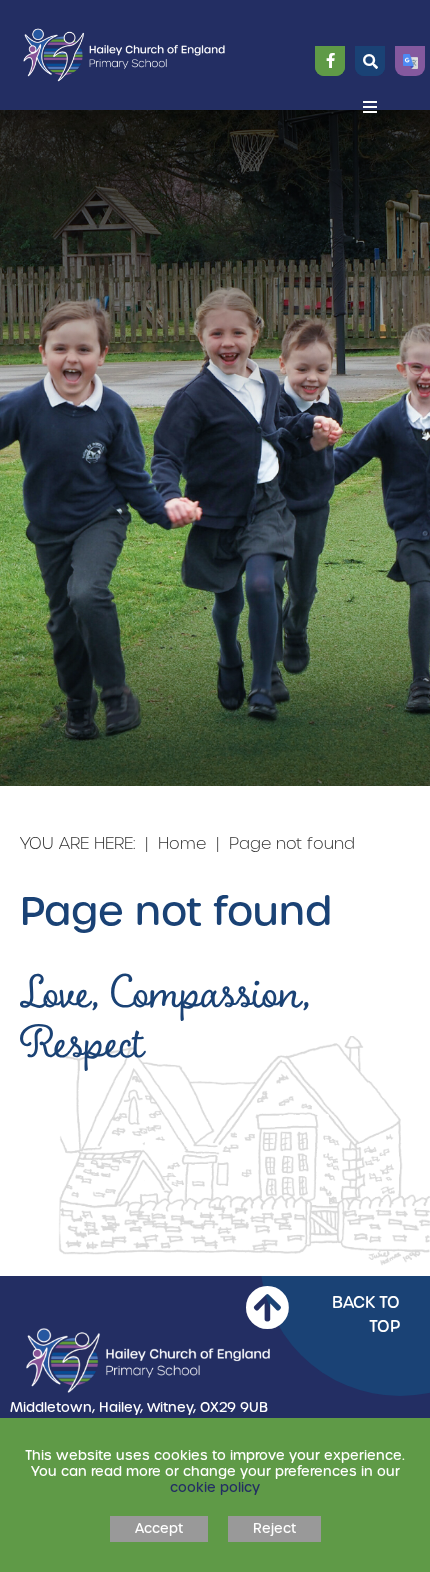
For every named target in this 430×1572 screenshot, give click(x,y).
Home (182, 843)
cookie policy (215, 1487)
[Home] (124, 55)
